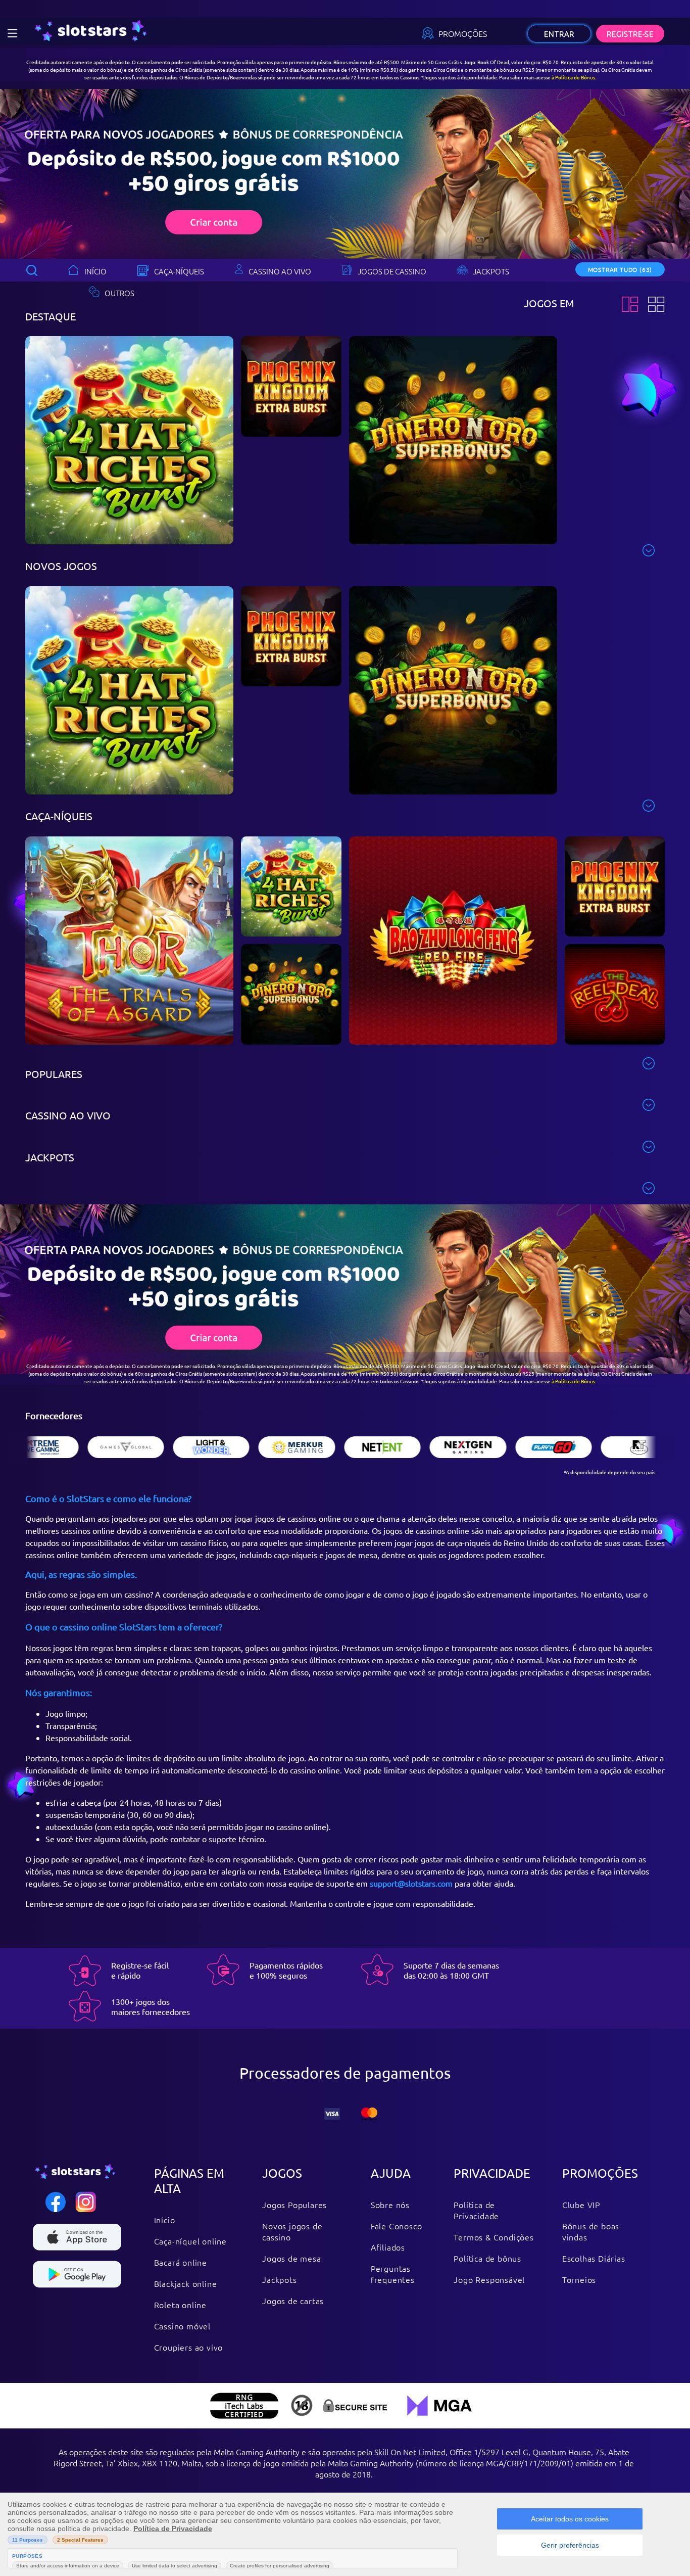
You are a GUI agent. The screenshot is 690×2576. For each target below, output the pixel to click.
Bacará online (181, 2262)
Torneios (579, 2279)
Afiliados (388, 2247)
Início (95, 271)
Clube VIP (581, 2205)
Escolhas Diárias (594, 2258)
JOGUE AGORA (130, 445)
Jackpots (491, 271)
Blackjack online (186, 2283)
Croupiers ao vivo (189, 2347)
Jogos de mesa (291, 2258)
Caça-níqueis (179, 271)
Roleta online (180, 2305)
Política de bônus (487, 2258)
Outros (119, 293)
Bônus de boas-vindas (592, 2231)
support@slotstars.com (411, 1883)
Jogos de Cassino (392, 271)
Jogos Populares (294, 2205)
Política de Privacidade (476, 2210)
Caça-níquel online (190, 2241)
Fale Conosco (397, 2226)
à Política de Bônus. (574, 77)
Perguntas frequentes (393, 2274)
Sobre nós (390, 2205)
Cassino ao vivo (280, 271)
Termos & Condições (494, 2237)
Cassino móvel (182, 2326)
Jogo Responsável (489, 2279)
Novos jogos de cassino (292, 2231)
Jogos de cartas (293, 2301)
